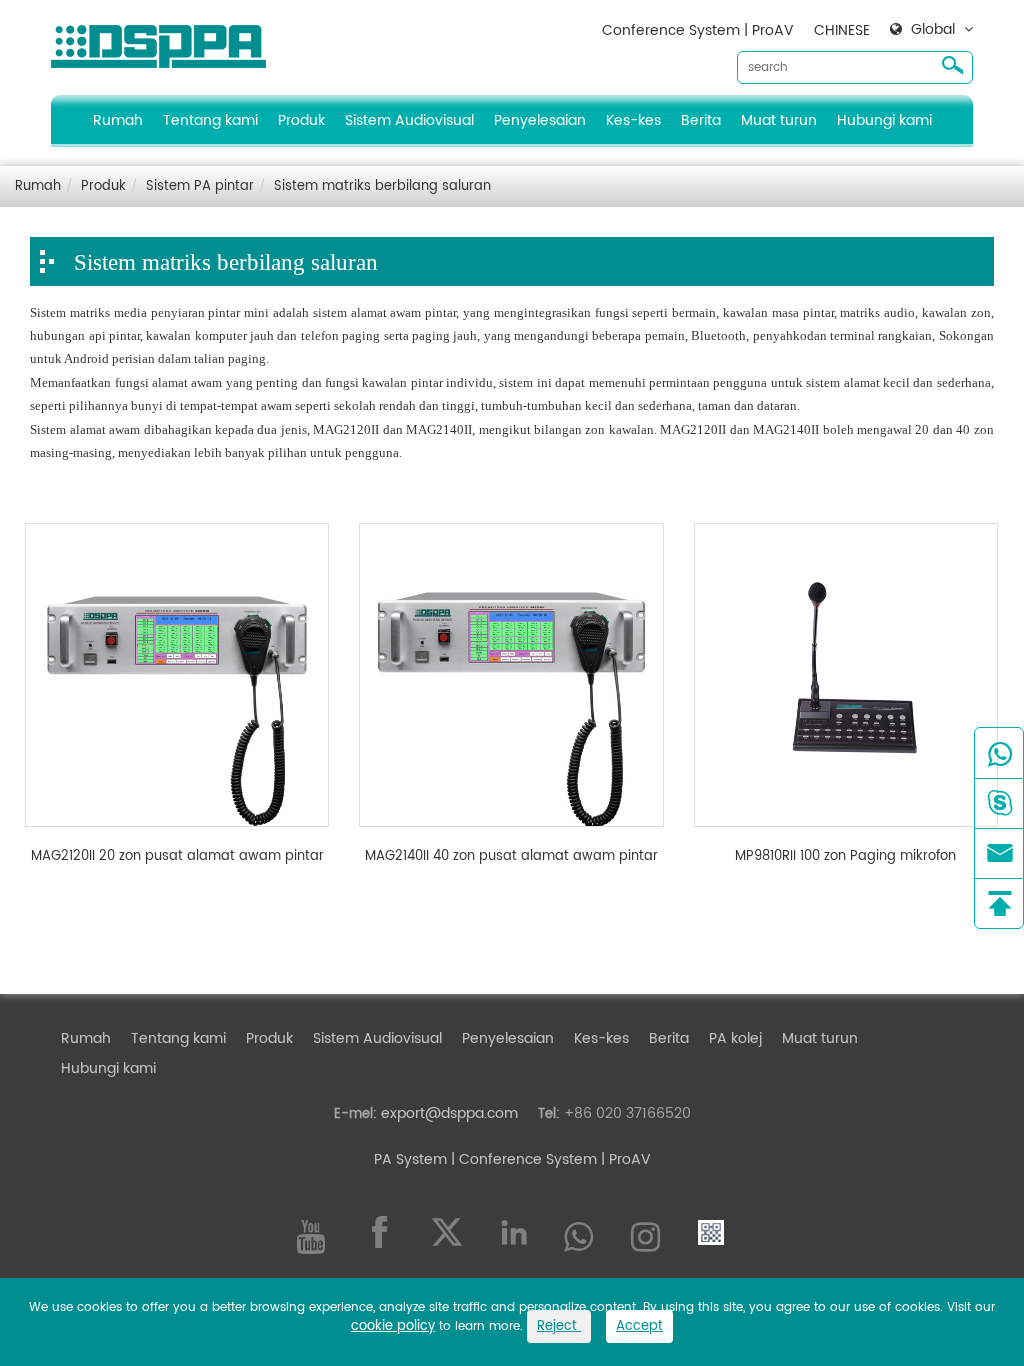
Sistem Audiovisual (409, 120)
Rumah (118, 120)
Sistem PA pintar (200, 186)
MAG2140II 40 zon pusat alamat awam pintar (511, 857)
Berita (701, 120)
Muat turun (779, 120)
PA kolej (735, 1038)
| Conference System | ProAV (549, 1159)
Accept (639, 1326)
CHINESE (842, 30)
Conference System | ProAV (698, 30)
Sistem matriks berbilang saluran (382, 186)
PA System (410, 1159)
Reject (559, 1326)
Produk (301, 120)
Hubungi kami (884, 120)
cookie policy (393, 1326)
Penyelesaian (540, 120)
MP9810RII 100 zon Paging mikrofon (845, 857)
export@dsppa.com (449, 1113)
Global (933, 30)
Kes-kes (633, 120)
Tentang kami (210, 120)
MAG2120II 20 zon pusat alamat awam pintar (177, 857)
